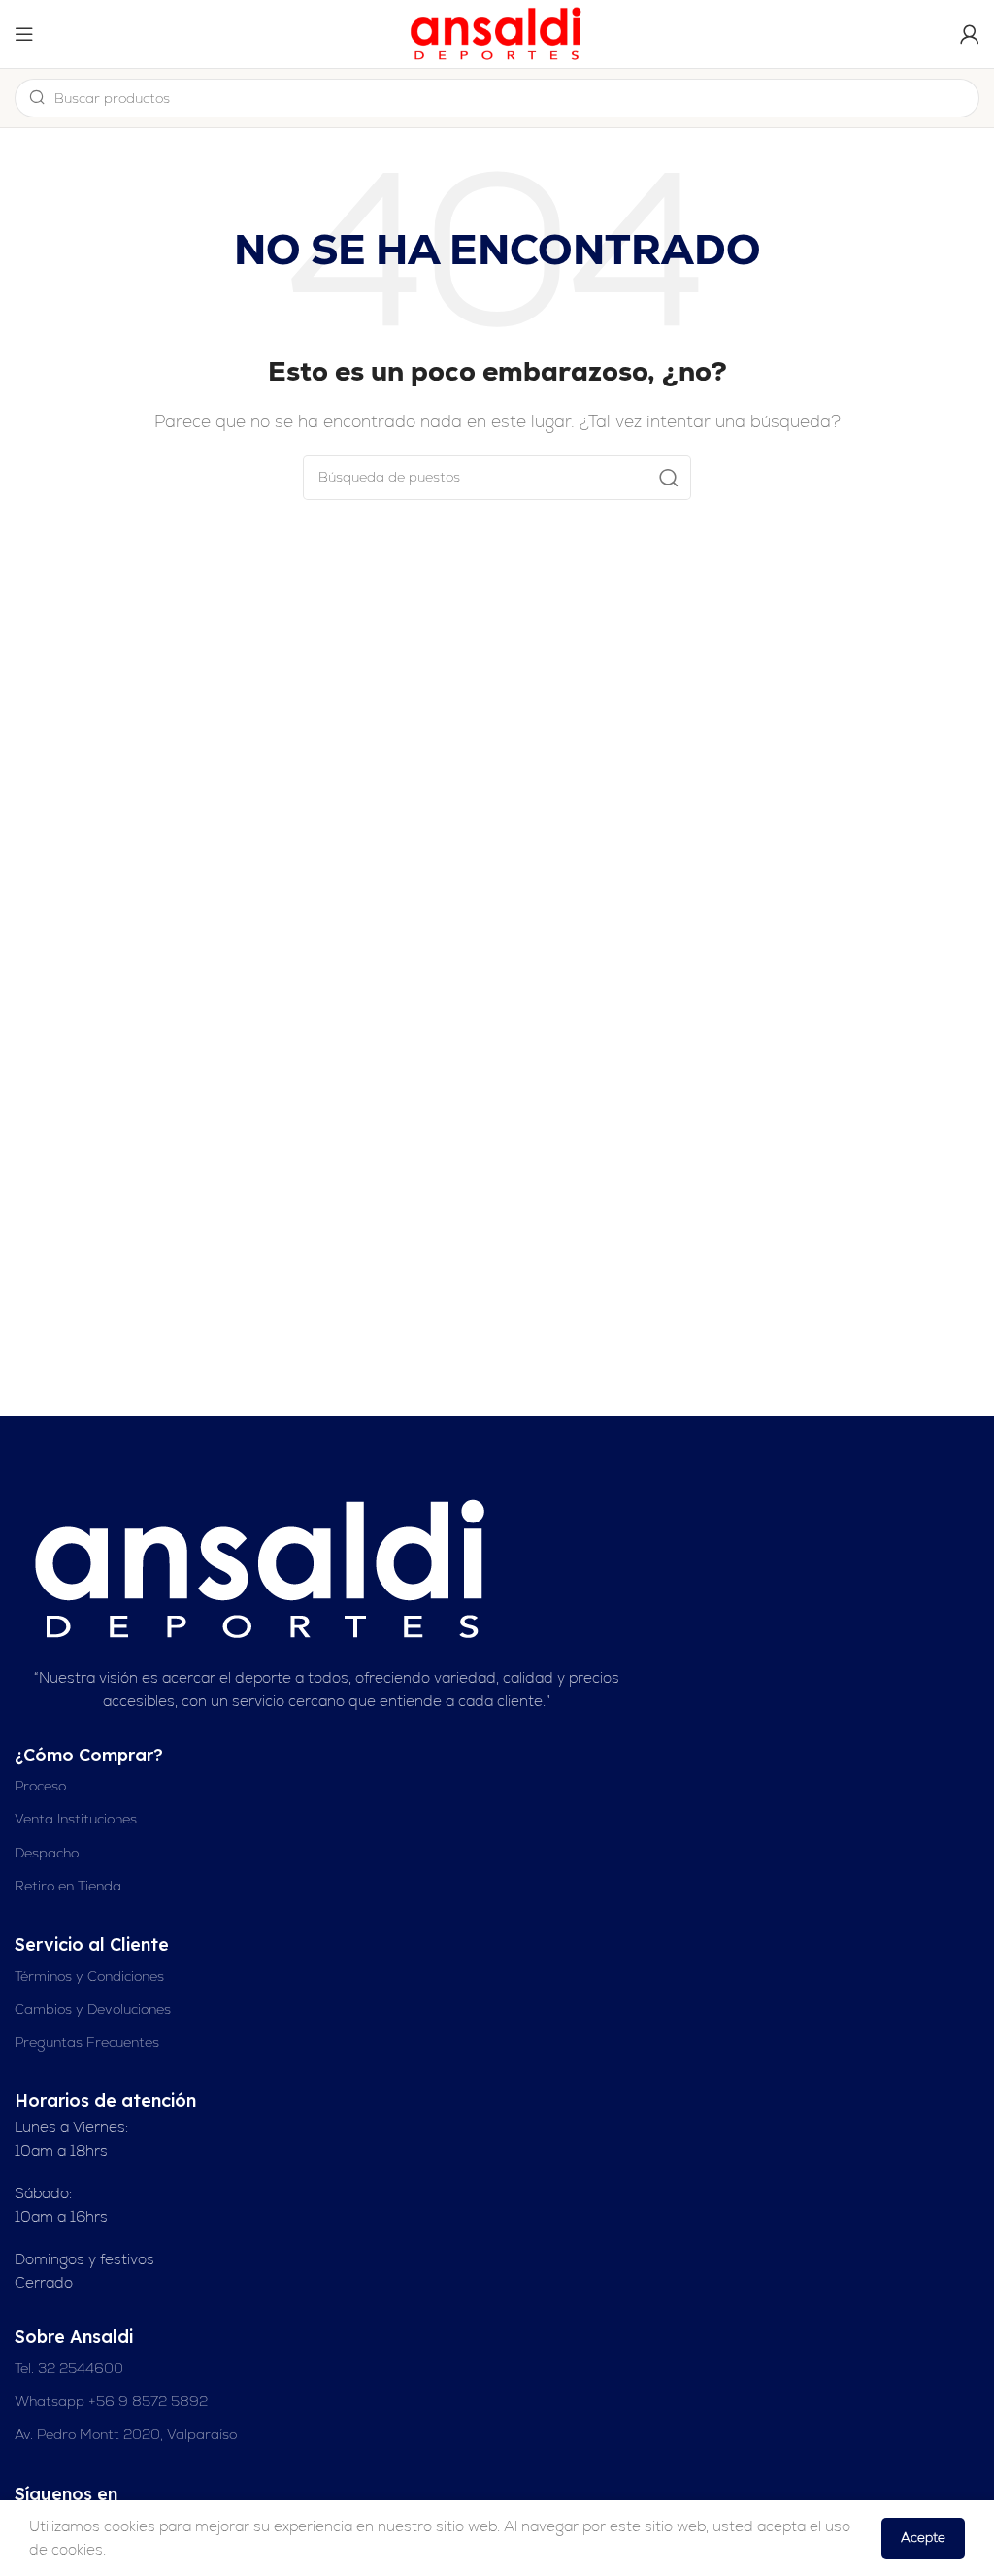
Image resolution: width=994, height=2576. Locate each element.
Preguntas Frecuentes (87, 2042)
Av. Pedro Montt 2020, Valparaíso (126, 2434)
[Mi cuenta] (970, 34)
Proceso (40, 1786)
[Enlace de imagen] (263, 1568)
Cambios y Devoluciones (93, 2009)
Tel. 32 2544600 (69, 2368)
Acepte (923, 2538)
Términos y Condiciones (89, 1976)
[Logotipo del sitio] (497, 33)
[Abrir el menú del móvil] (24, 34)
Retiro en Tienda (68, 1886)
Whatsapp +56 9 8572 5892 (111, 2401)
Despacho (47, 1853)
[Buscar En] (669, 478)
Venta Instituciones (76, 1819)
